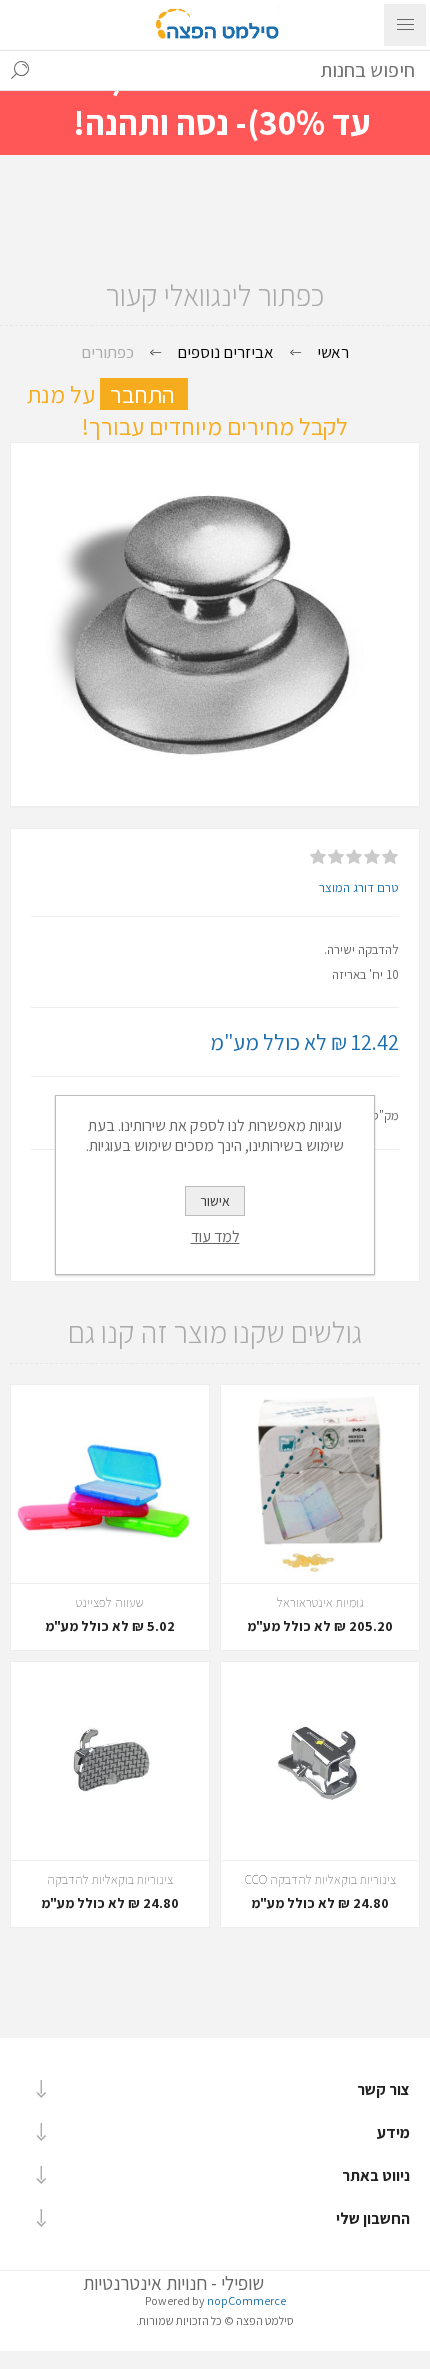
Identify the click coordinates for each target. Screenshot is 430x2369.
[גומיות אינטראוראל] (320, 1484)
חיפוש (20, 70)
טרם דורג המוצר (359, 887)
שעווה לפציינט (110, 1602)
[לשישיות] (320, 1761)
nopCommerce (246, 2300)
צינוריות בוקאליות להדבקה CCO (320, 1879)
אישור (215, 1201)
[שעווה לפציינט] (110, 1484)
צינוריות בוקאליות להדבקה (110, 1879)
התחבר (149, 394)
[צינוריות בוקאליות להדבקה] (110, 1761)
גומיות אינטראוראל (320, 1602)
